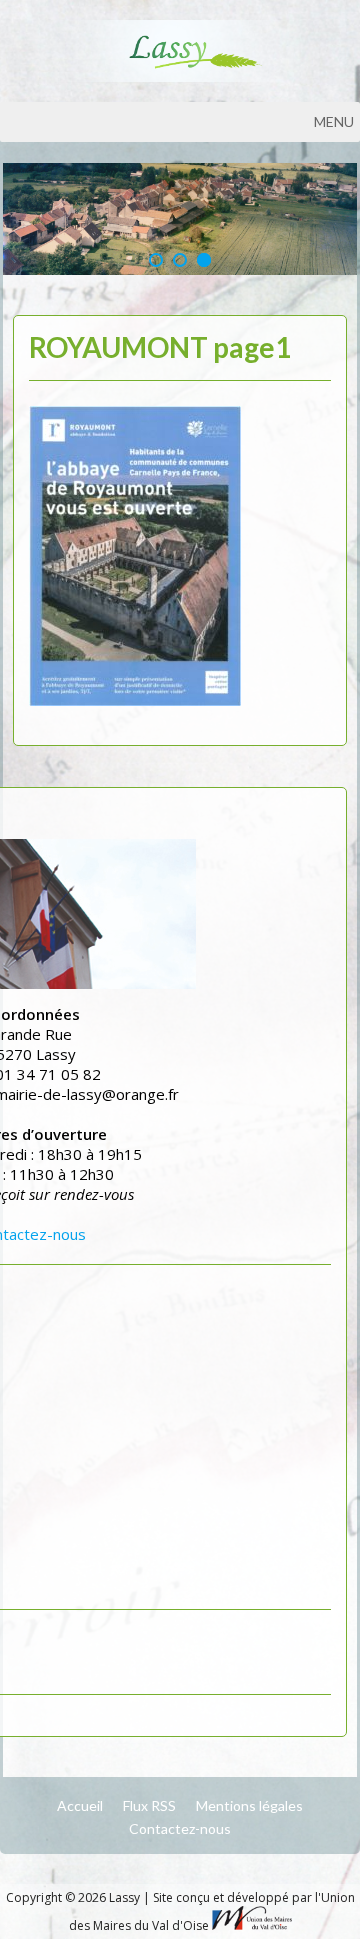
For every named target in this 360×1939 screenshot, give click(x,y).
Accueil (80, 1805)
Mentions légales (249, 1805)
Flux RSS (149, 1805)
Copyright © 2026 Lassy (74, 1897)
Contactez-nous (180, 1828)
